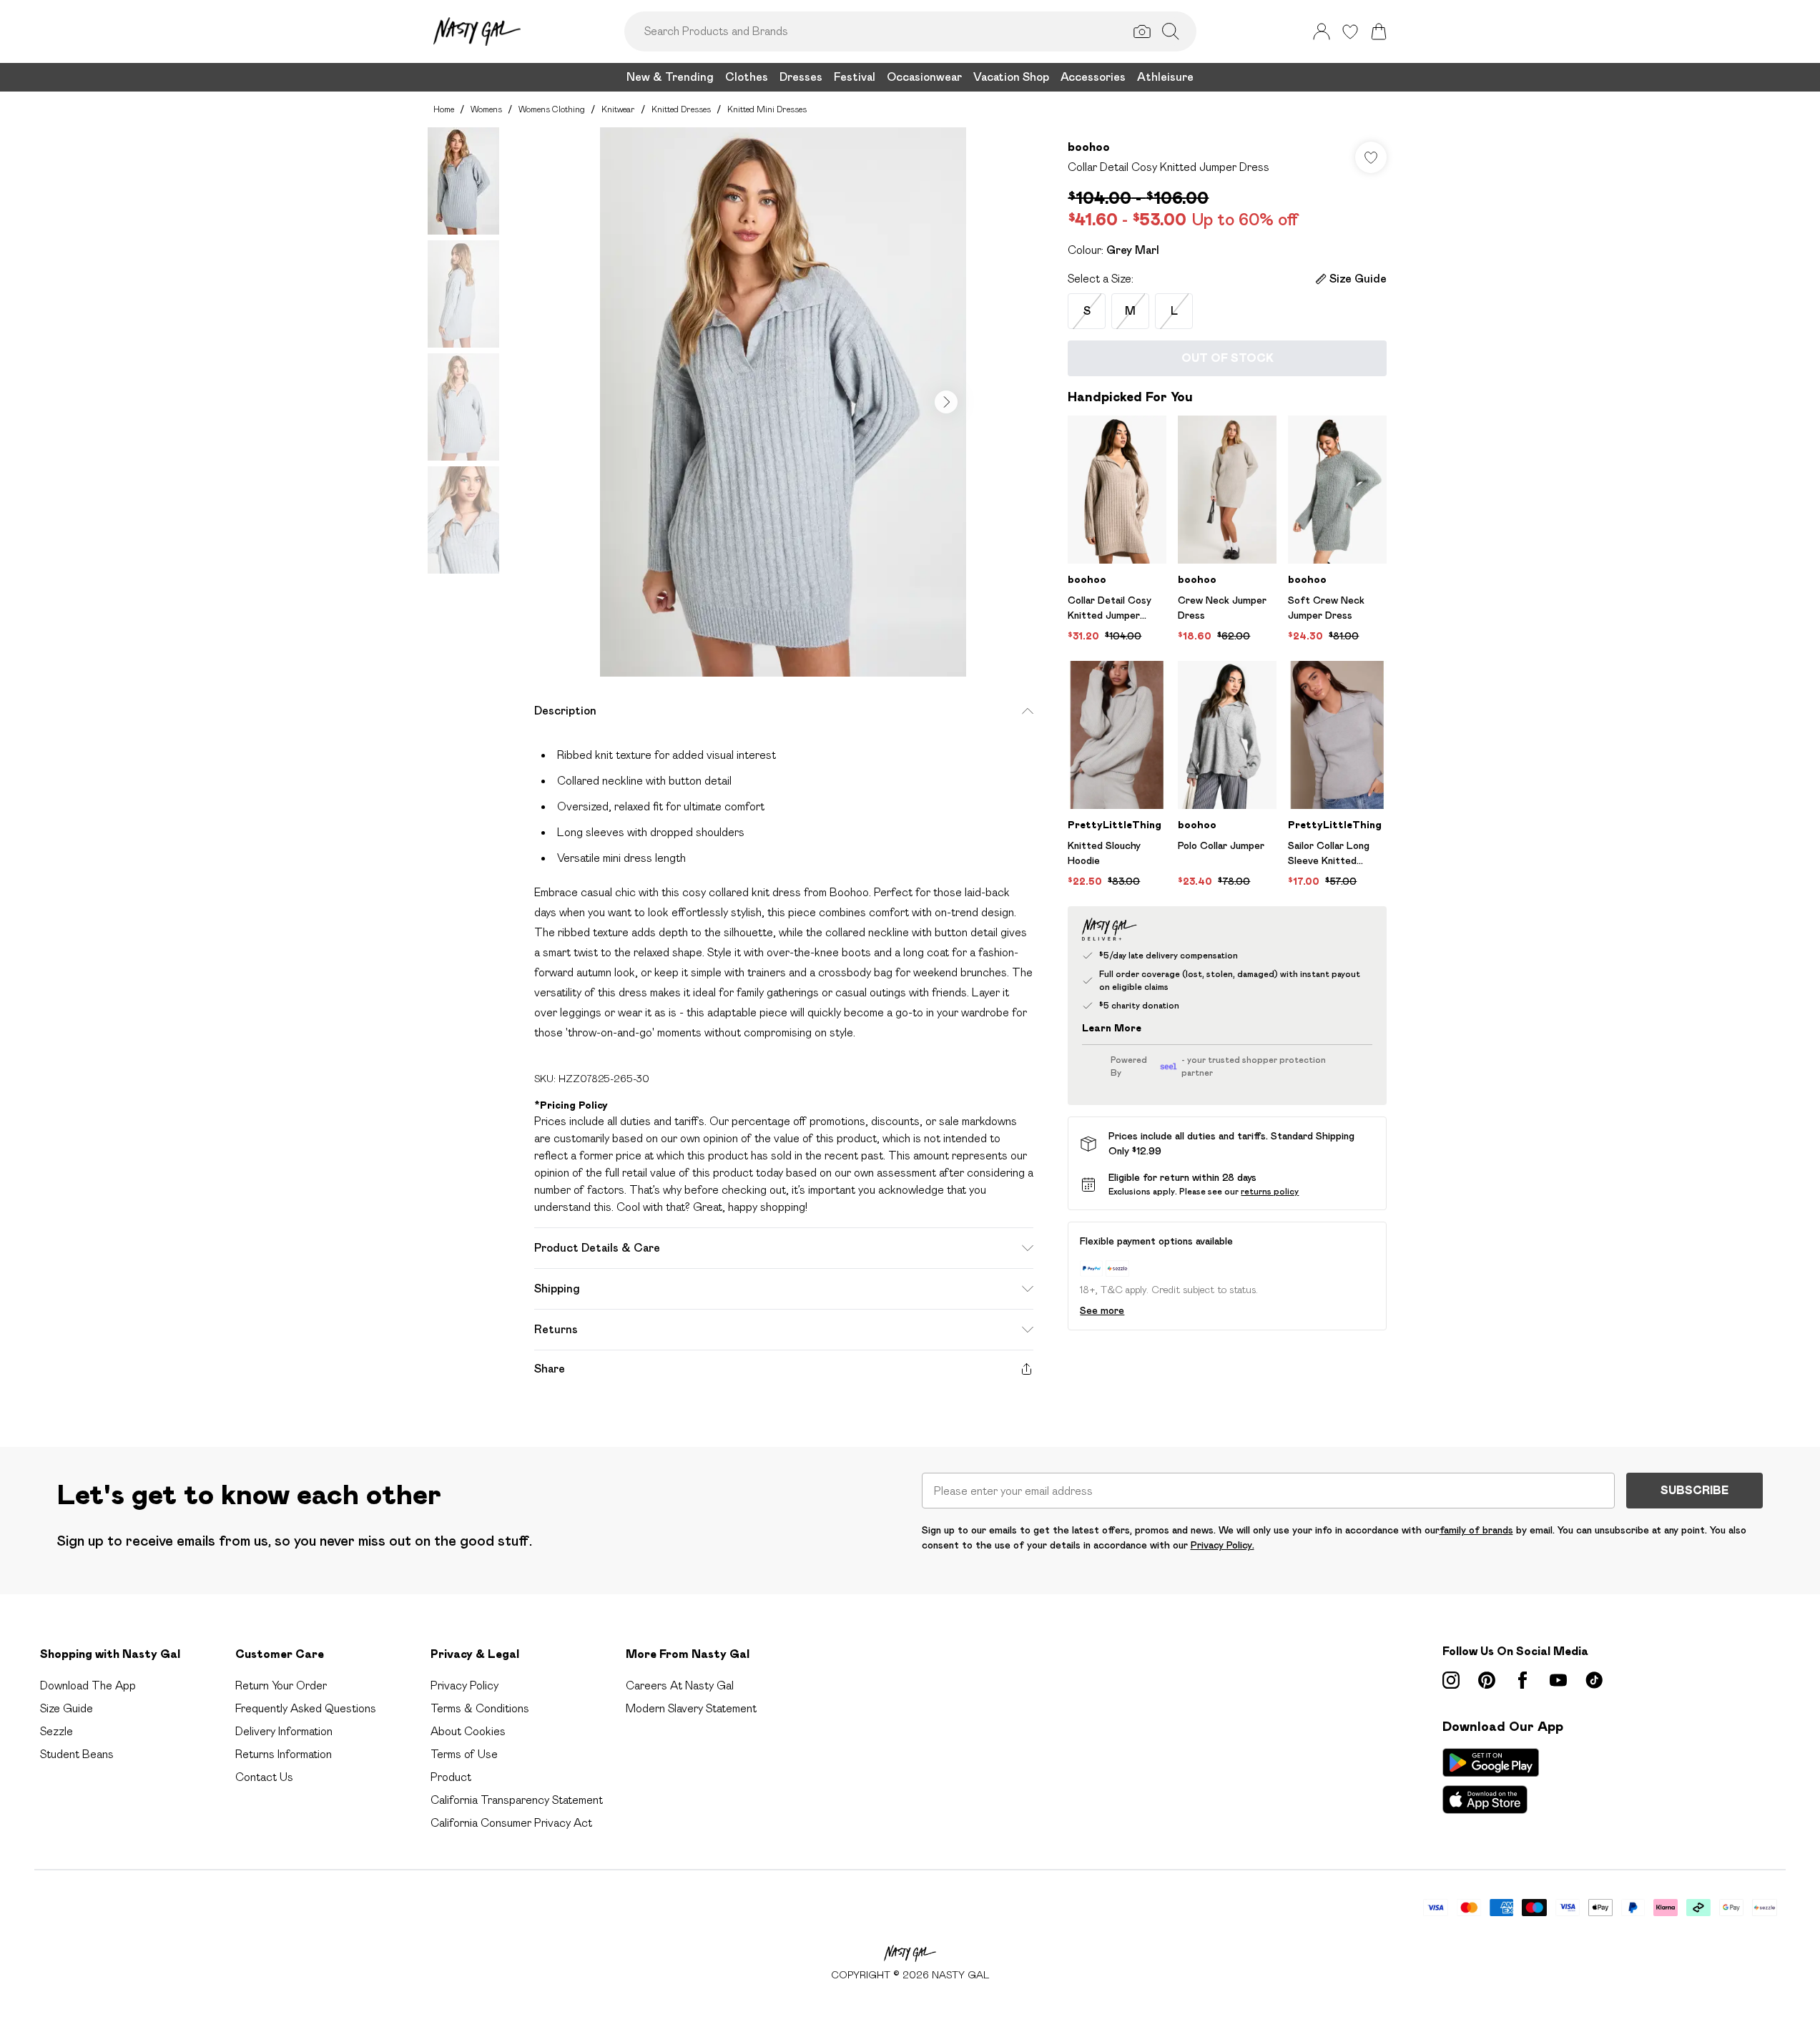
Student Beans (77, 1754)
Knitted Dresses (681, 109)
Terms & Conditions (480, 1708)
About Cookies (468, 1731)
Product (451, 1777)
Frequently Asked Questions (306, 1708)
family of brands (1476, 1530)
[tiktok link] (1594, 1680)
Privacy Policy (464, 1685)
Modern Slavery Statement (691, 1708)
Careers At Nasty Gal (680, 1685)
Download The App (88, 1685)
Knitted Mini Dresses (767, 109)
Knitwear (618, 109)
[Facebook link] (1523, 1680)
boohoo (1089, 147)
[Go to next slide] (946, 402)
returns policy (1270, 1191)
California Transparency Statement (517, 1800)
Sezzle (56, 1731)
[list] (783, 402)
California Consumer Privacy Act (511, 1823)
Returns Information (284, 1754)
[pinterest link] (1487, 1680)
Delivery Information (284, 1731)
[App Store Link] (1491, 1781)
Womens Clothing (552, 109)
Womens (486, 109)
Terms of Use (464, 1754)
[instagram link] (1451, 1680)
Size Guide (67, 1708)
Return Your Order (281, 1685)
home (444, 109)
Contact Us (264, 1777)
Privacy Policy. (1223, 1545)
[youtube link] (1558, 1680)
